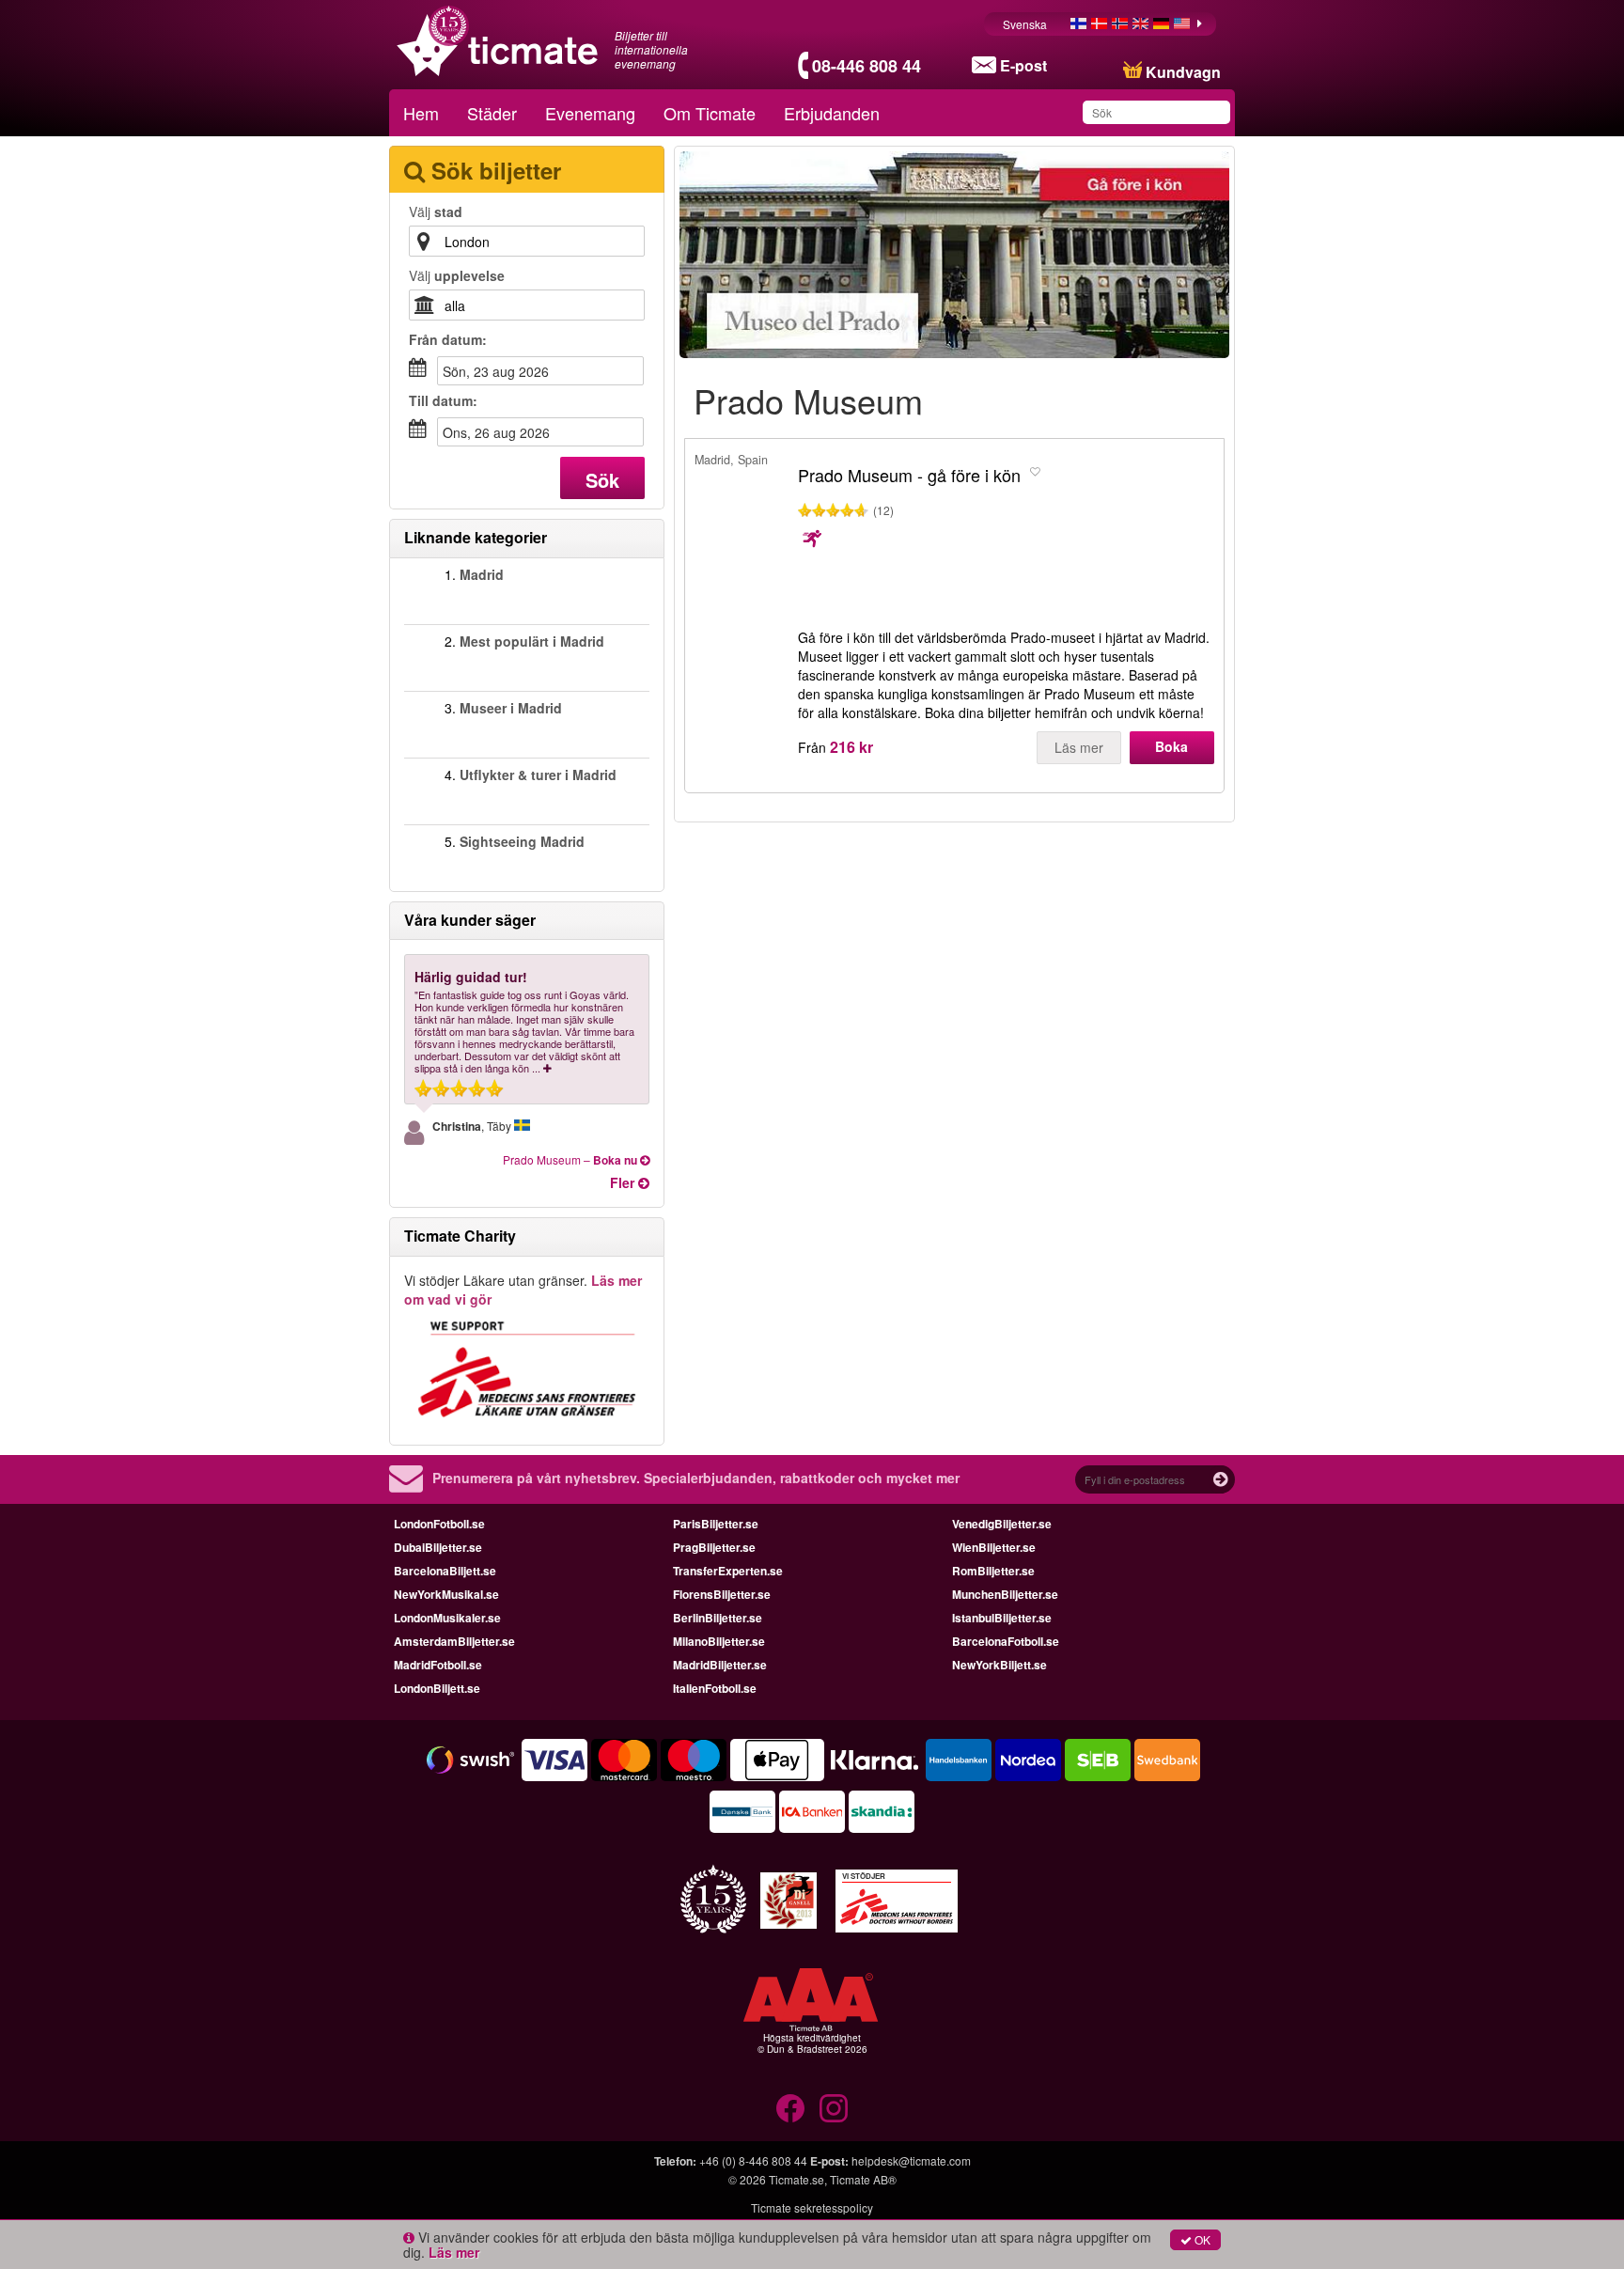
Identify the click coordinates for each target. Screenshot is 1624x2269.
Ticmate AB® (863, 2179)
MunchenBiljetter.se (1005, 1594)
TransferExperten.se (728, 1571)
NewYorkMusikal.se (446, 1594)
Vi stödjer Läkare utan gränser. (523, 1290)
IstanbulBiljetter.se (1002, 1618)
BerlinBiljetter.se (718, 1618)
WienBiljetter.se (994, 1547)
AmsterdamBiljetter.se (454, 1641)
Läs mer (1079, 747)
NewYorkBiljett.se (999, 1665)
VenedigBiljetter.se (1002, 1524)
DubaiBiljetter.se (438, 1547)
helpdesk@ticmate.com (911, 2160)
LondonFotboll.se (439, 1524)
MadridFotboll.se (438, 1665)
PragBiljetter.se (714, 1547)
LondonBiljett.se (437, 1688)
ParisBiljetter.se (716, 1524)
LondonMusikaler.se (447, 1618)
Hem (421, 113)
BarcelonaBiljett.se (445, 1571)
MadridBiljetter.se (720, 1665)
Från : (448, 339)
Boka (1171, 746)
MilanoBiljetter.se (719, 1641)
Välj (436, 211)
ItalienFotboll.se (715, 1688)
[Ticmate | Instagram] (834, 2108)
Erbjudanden (832, 113)
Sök (602, 480)
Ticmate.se (796, 2179)
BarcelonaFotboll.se (1006, 1641)
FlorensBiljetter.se (722, 1594)
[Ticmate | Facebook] (790, 2108)
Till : (443, 400)
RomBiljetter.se (993, 1571)
